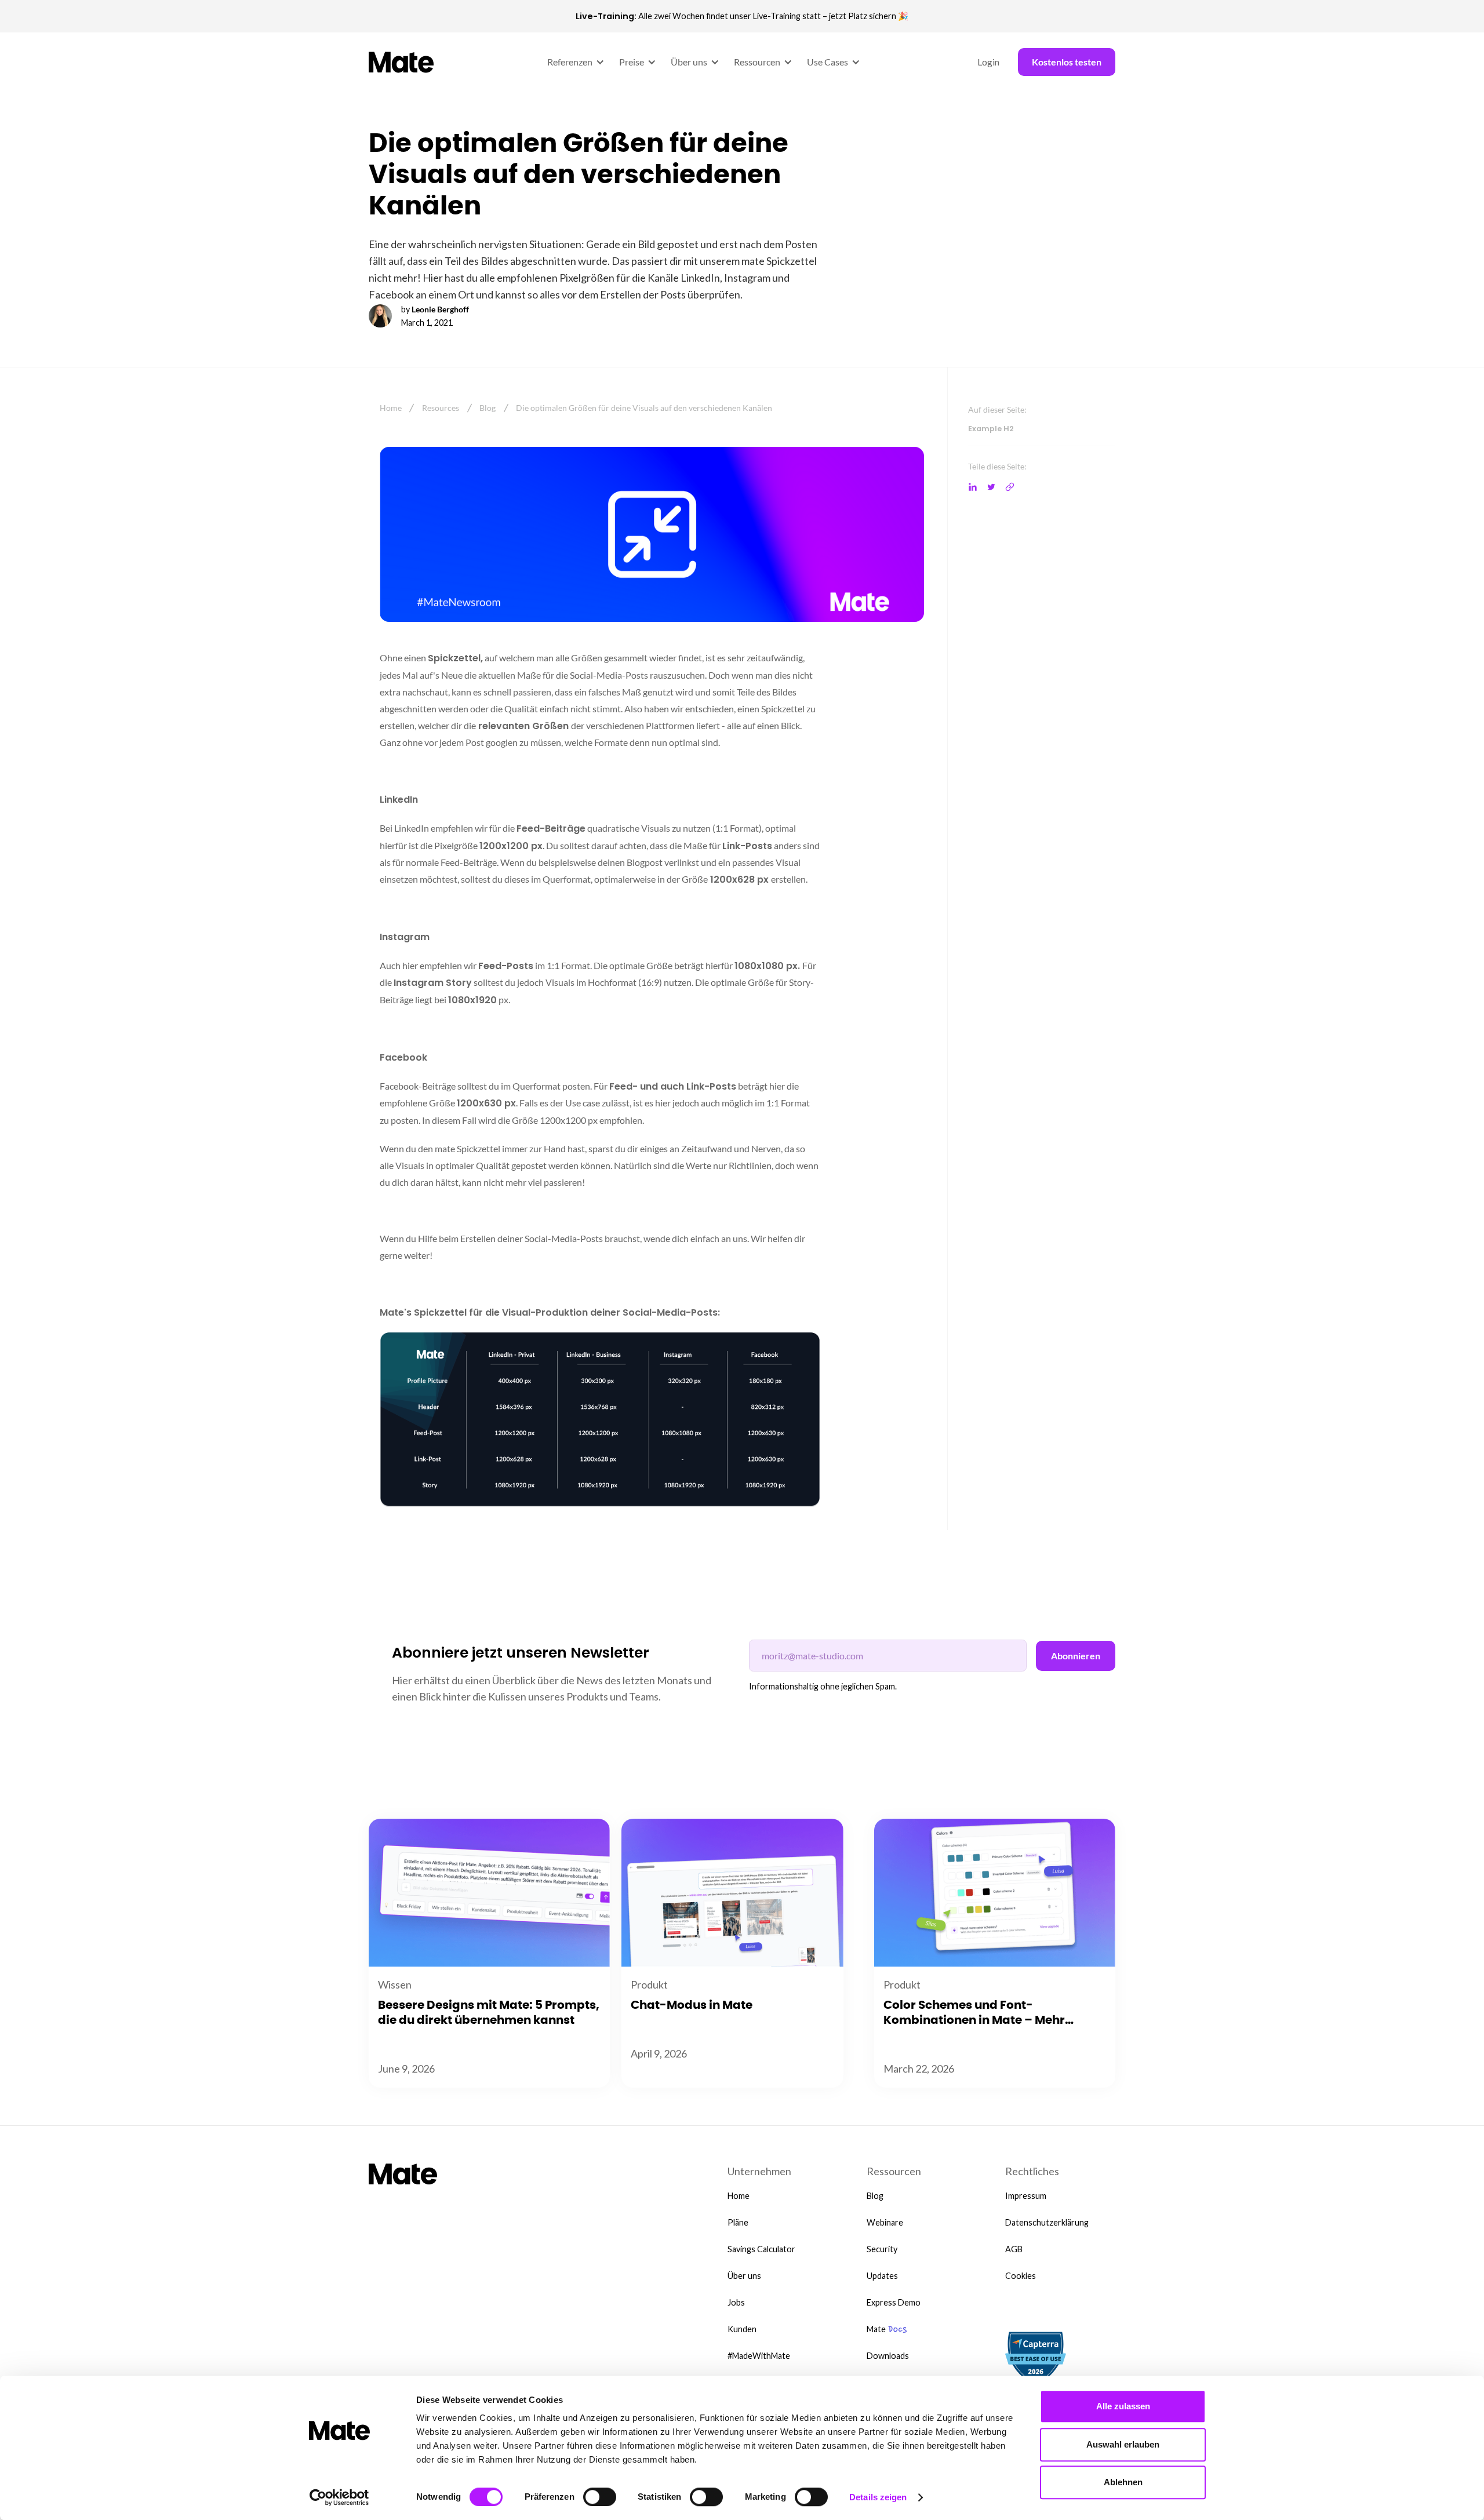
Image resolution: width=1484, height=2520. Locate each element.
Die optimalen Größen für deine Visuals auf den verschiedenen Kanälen (644, 408)
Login (988, 62)
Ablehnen (1123, 2482)
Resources (441, 408)
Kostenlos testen (1067, 62)
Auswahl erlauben (1123, 2444)
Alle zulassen (1123, 2406)
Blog (488, 408)
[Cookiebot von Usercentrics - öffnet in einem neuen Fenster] (339, 2497)
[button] (574, 62)
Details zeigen (878, 2497)
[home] (402, 62)
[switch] (600, 2497)
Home (391, 408)
